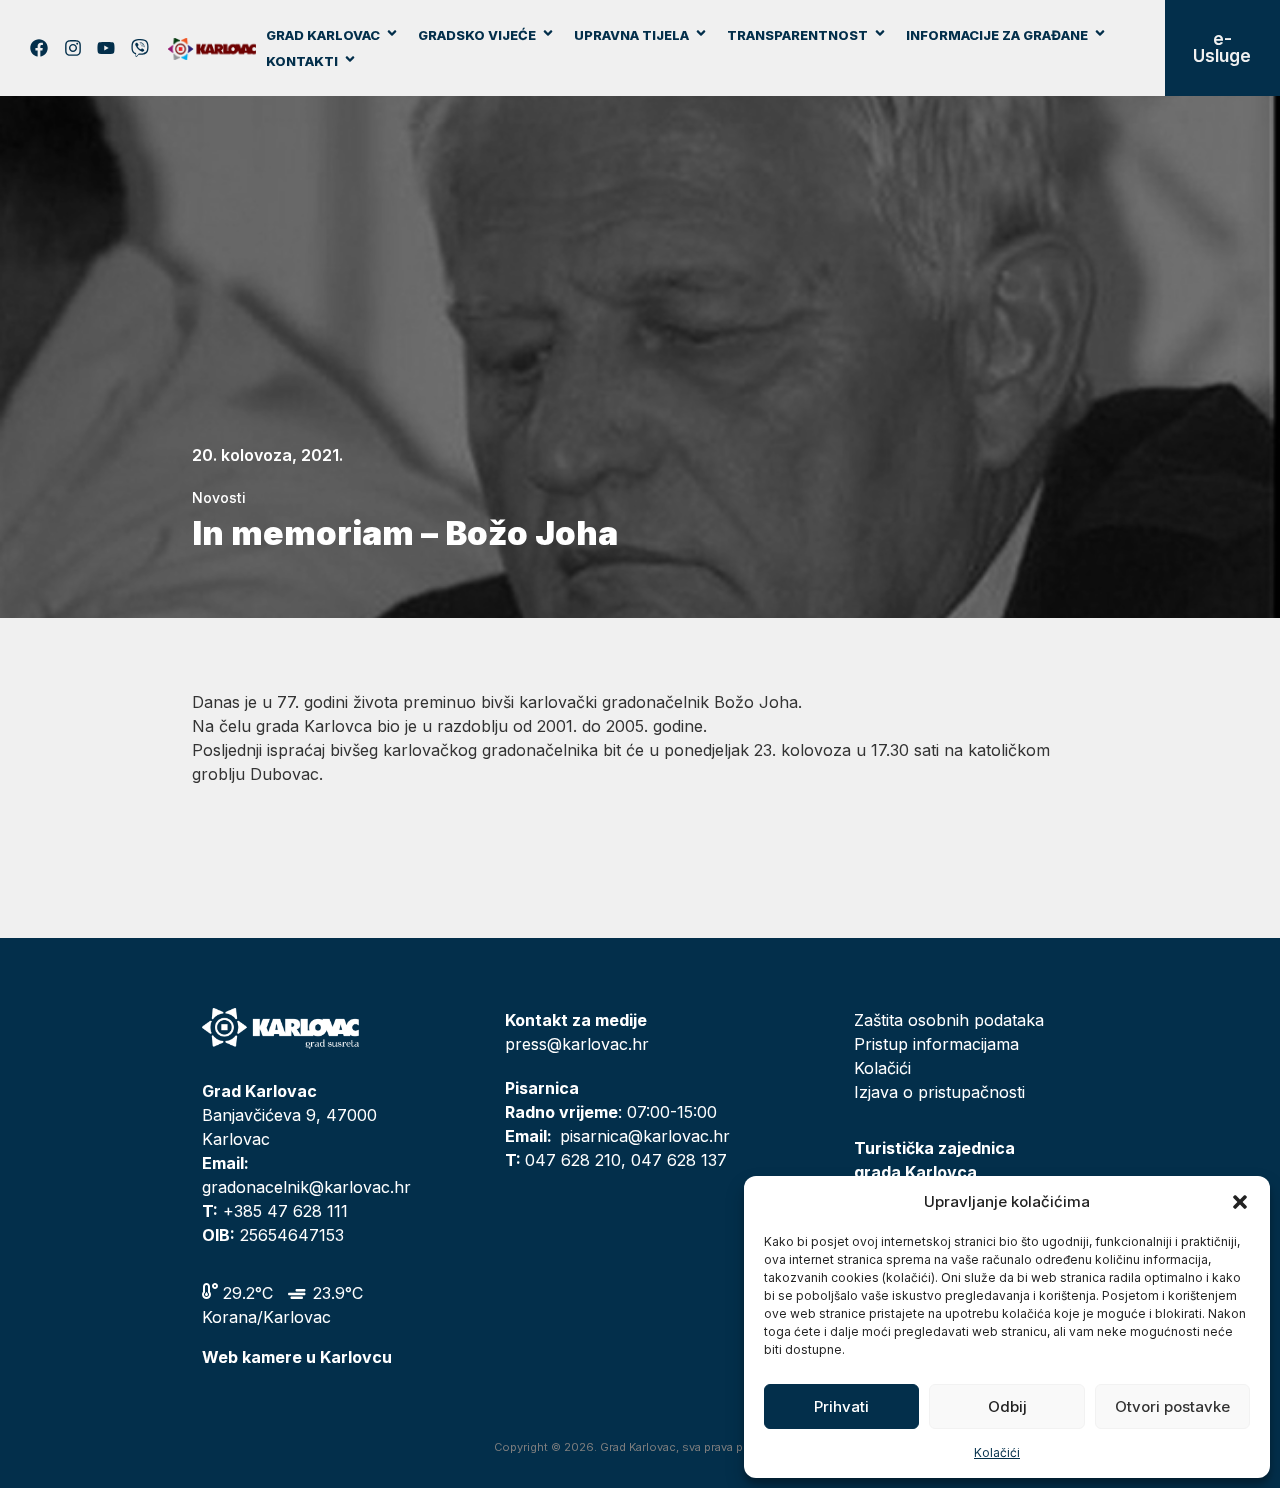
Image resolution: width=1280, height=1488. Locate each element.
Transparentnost (797, 35)
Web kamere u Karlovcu (297, 1357)
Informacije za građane (997, 35)
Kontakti (302, 61)
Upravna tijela (631, 35)
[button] (1240, 1202)
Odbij (1007, 1406)
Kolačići (997, 1452)
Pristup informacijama (936, 1044)
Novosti (219, 497)
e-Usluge (1222, 47)
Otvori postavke (1172, 1406)
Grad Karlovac (323, 35)
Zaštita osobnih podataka (949, 1020)
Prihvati (841, 1406)
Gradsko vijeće (477, 35)
